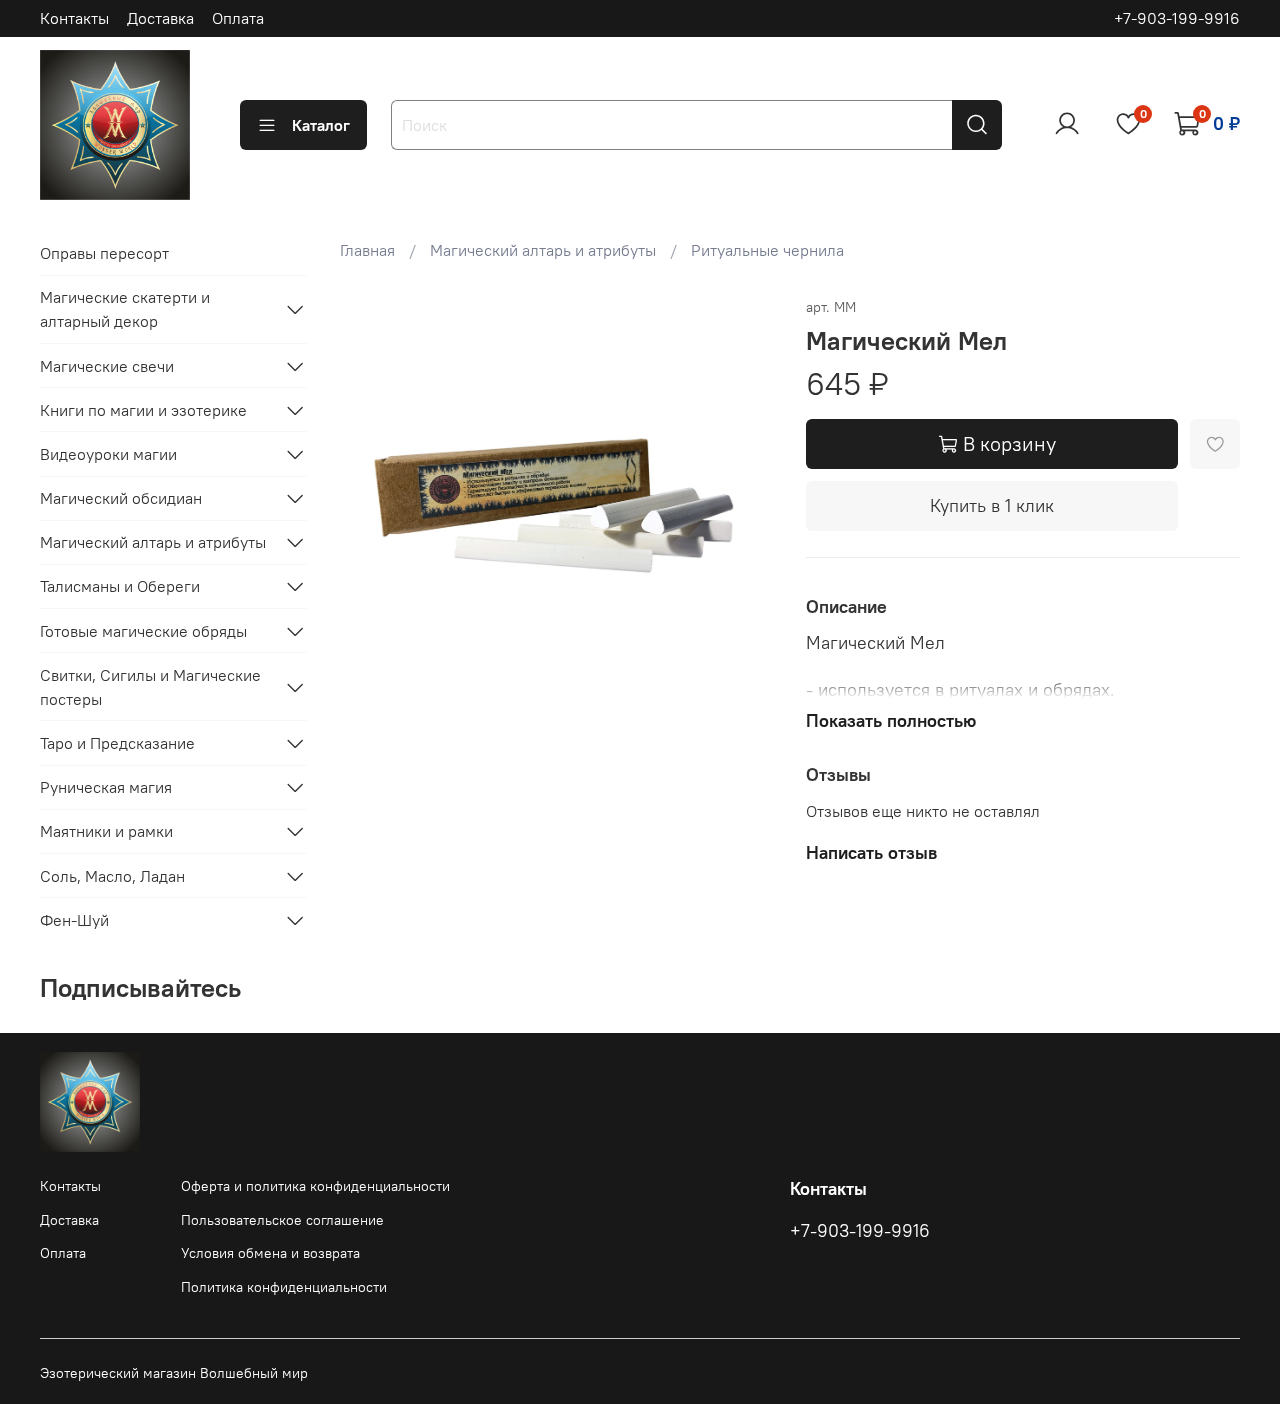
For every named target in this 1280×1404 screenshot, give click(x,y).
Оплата (238, 18)
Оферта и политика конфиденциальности (315, 1186)
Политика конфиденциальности (284, 1287)
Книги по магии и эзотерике (143, 410)
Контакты (74, 18)
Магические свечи (107, 366)
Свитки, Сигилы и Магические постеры (150, 687)
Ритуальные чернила (767, 250)
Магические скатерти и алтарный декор (125, 309)
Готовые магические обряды (143, 631)
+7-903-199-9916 (1177, 18)
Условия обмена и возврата (270, 1253)
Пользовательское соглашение (282, 1220)
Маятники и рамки (106, 831)
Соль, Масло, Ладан (112, 876)
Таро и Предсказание (117, 743)
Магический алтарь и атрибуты (543, 250)
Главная (367, 250)
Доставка (160, 18)
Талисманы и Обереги (120, 586)
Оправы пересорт (104, 253)
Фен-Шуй (74, 920)
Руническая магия (106, 787)
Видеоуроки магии (108, 454)
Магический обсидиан (121, 498)
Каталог (321, 125)
